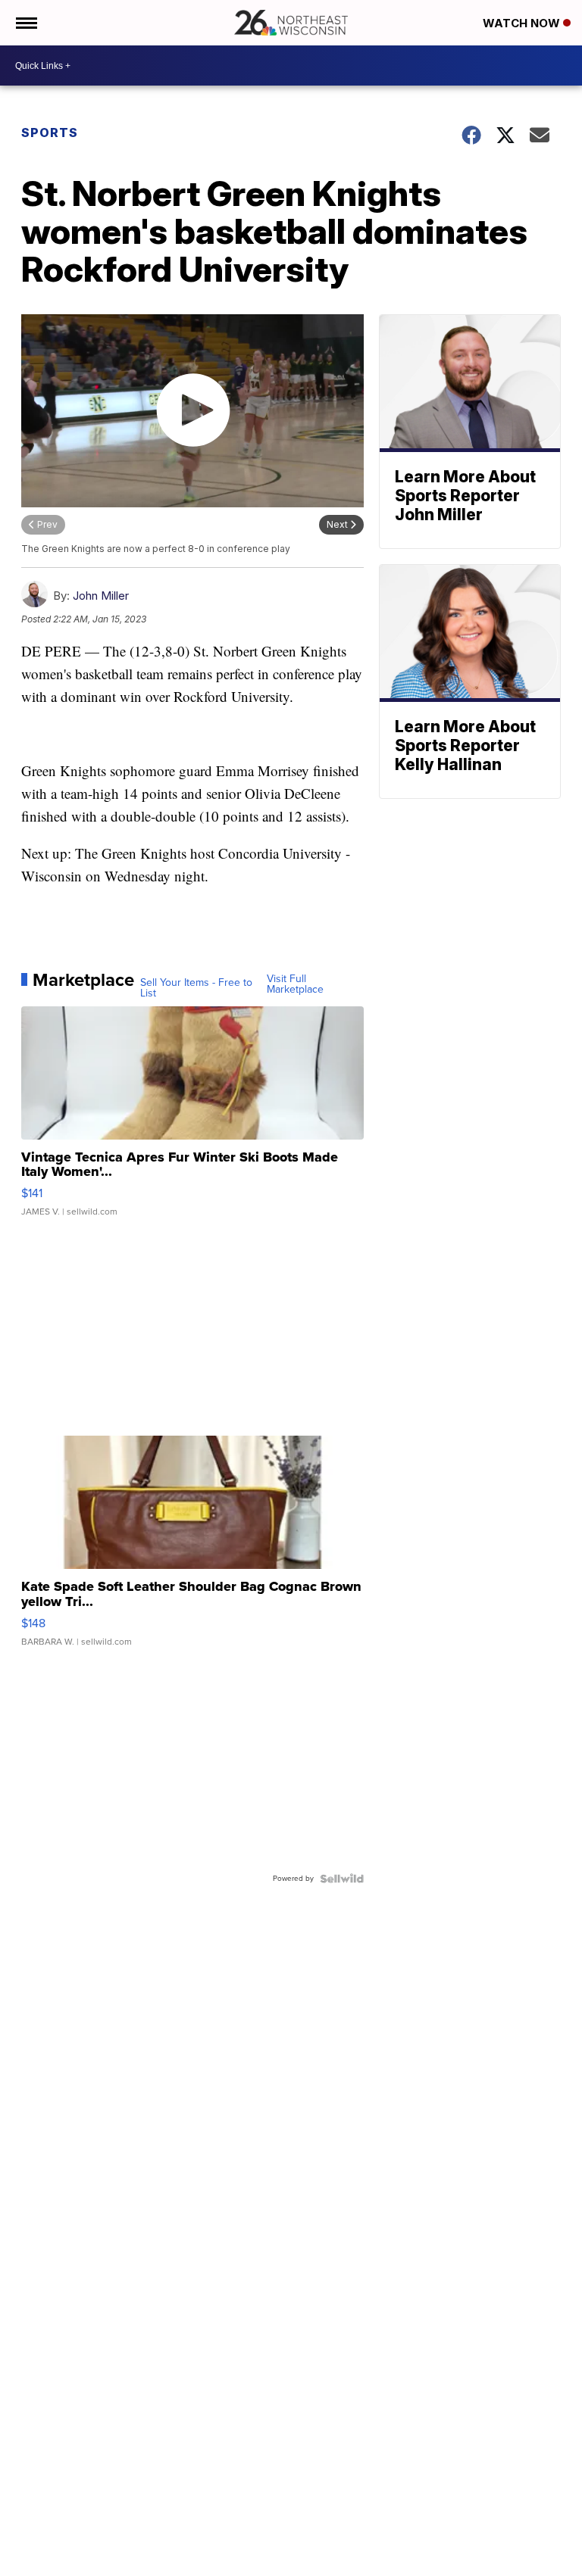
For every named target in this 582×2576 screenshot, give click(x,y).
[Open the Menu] (25, 23)
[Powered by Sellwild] (342, 1879)
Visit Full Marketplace (295, 984)
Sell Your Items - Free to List (196, 988)
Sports (50, 133)
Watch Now (523, 23)
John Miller (101, 596)
